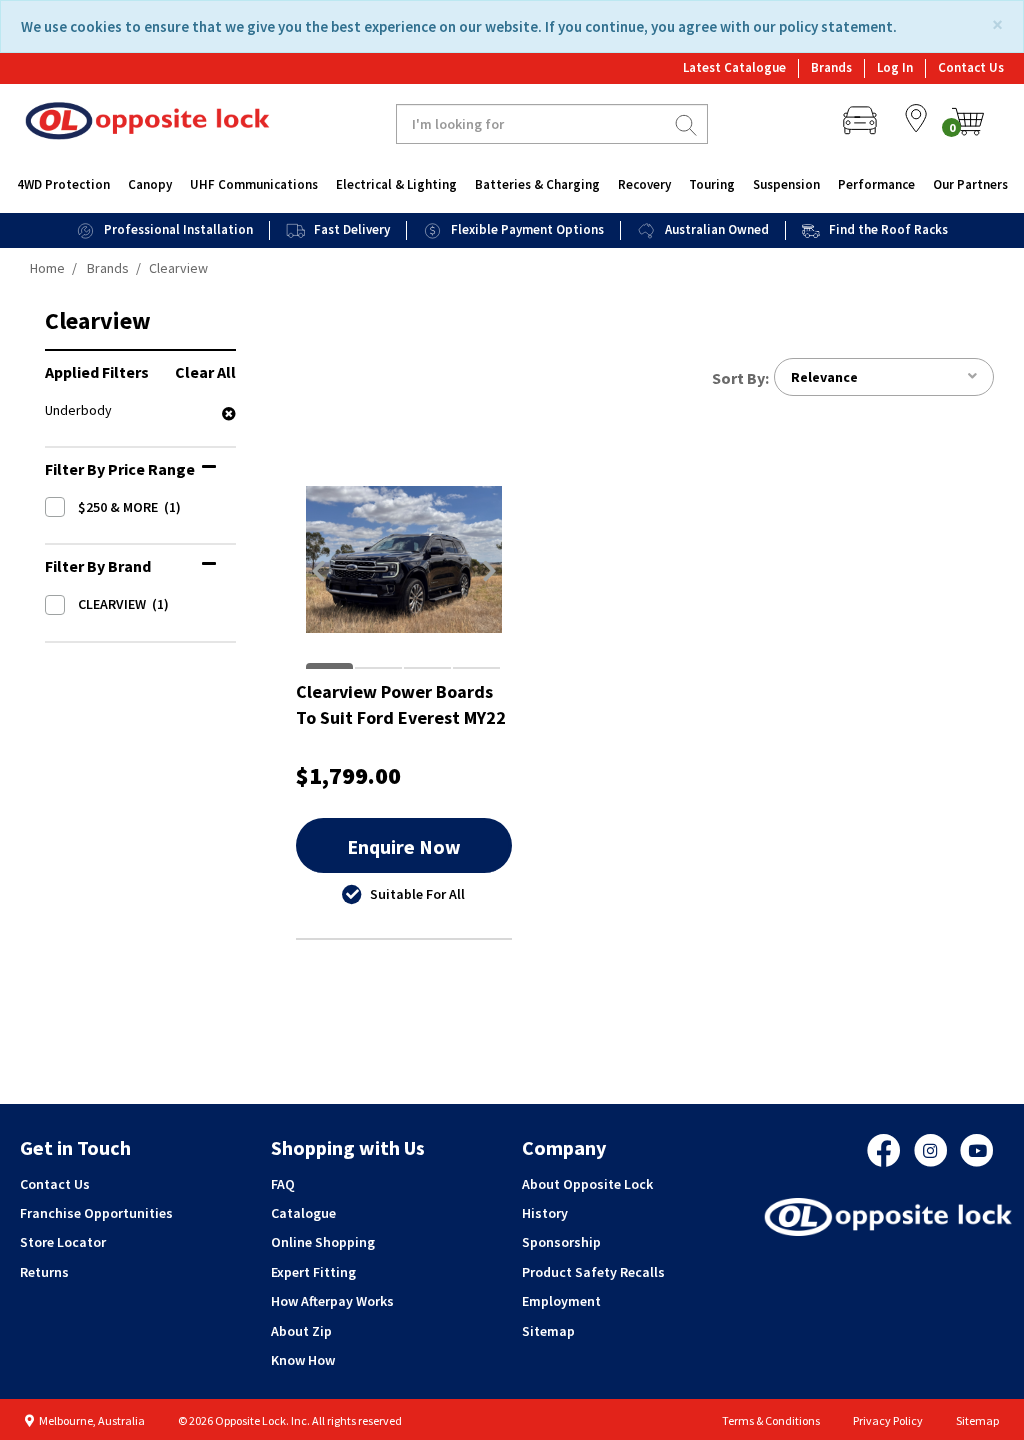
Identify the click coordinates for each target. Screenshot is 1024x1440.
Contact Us (971, 67)
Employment (561, 1301)
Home (47, 268)
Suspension (786, 184)
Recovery (644, 184)
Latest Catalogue (734, 67)
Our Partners (970, 184)
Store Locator (63, 1242)
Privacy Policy (888, 1420)
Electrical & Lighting (396, 184)
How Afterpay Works (332, 1301)
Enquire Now (404, 846)
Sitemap (548, 1331)
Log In (895, 67)
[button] (318, 571)
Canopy (150, 184)
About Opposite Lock (587, 1184)
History (545, 1213)
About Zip (301, 1331)
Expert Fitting (313, 1272)
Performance (876, 184)
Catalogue (303, 1213)
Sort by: (740, 378)
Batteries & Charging (537, 184)
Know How (303, 1360)
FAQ (283, 1184)
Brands (831, 67)
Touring (712, 184)
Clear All (205, 372)
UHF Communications (254, 184)
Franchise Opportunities (96, 1213)
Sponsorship (561, 1242)
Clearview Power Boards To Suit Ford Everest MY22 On (401, 704)
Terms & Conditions (771, 1420)
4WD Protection (63, 184)
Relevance (824, 377)
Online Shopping (323, 1242)
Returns (44, 1272)
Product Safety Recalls (593, 1272)
